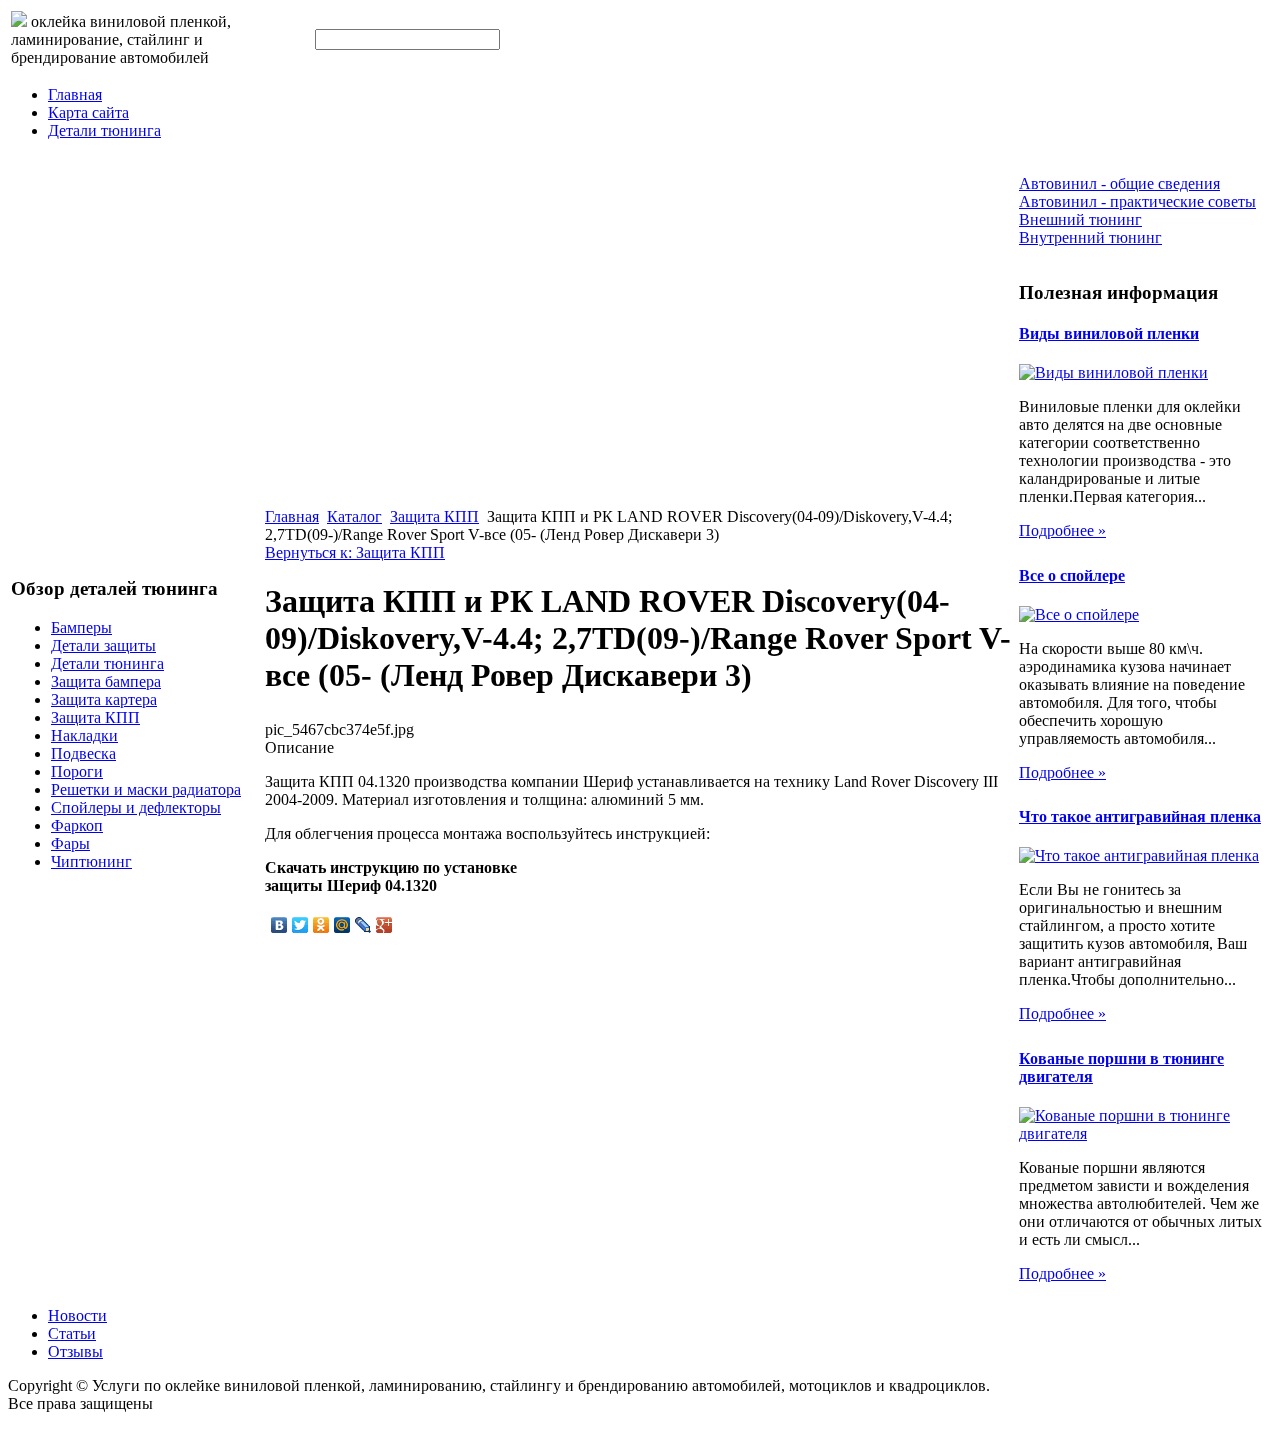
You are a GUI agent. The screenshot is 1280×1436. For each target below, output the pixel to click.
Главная (75, 94)
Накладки (84, 735)
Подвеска (83, 753)
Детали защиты (103, 645)
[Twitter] (300, 925)
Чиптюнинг (91, 861)
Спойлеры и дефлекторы (136, 807)
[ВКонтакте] (279, 925)
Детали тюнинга (104, 130)
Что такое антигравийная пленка (1140, 816)
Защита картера (104, 699)
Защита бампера (106, 681)
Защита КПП (95, 717)
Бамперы (81, 627)
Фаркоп (77, 825)
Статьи (72, 1333)
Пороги (77, 771)
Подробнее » (1062, 530)
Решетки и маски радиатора (146, 789)
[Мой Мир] (342, 925)
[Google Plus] (384, 925)
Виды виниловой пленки (1109, 333)
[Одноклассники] (321, 925)
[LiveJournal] (363, 925)
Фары (70, 843)
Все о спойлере (1072, 575)
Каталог (354, 516)
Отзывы (75, 1351)
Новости (77, 1315)
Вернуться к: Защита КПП (355, 552)
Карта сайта (88, 112)
